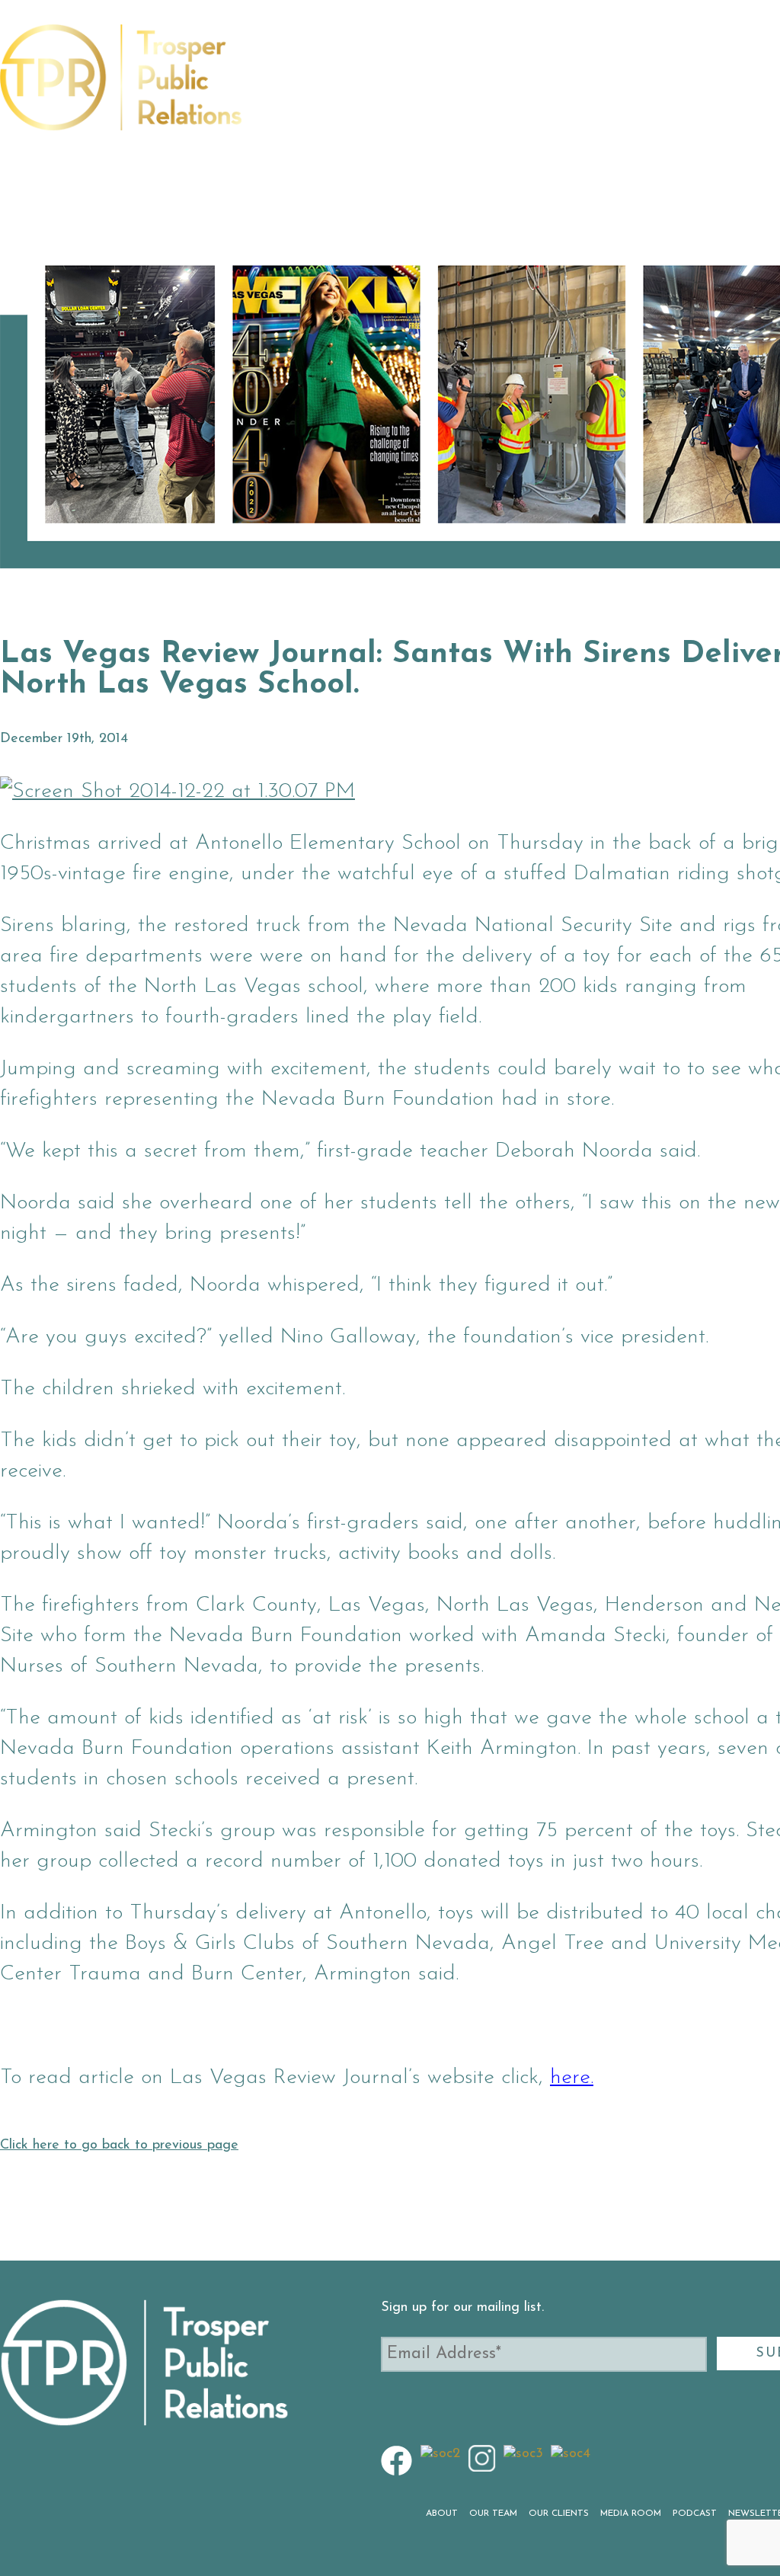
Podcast (610, 86)
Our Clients (439, 86)
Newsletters (692, 86)
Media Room (531, 86)
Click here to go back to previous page (119, 2146)
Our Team (355, 86)
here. (572, 2078)
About (291, 86)
